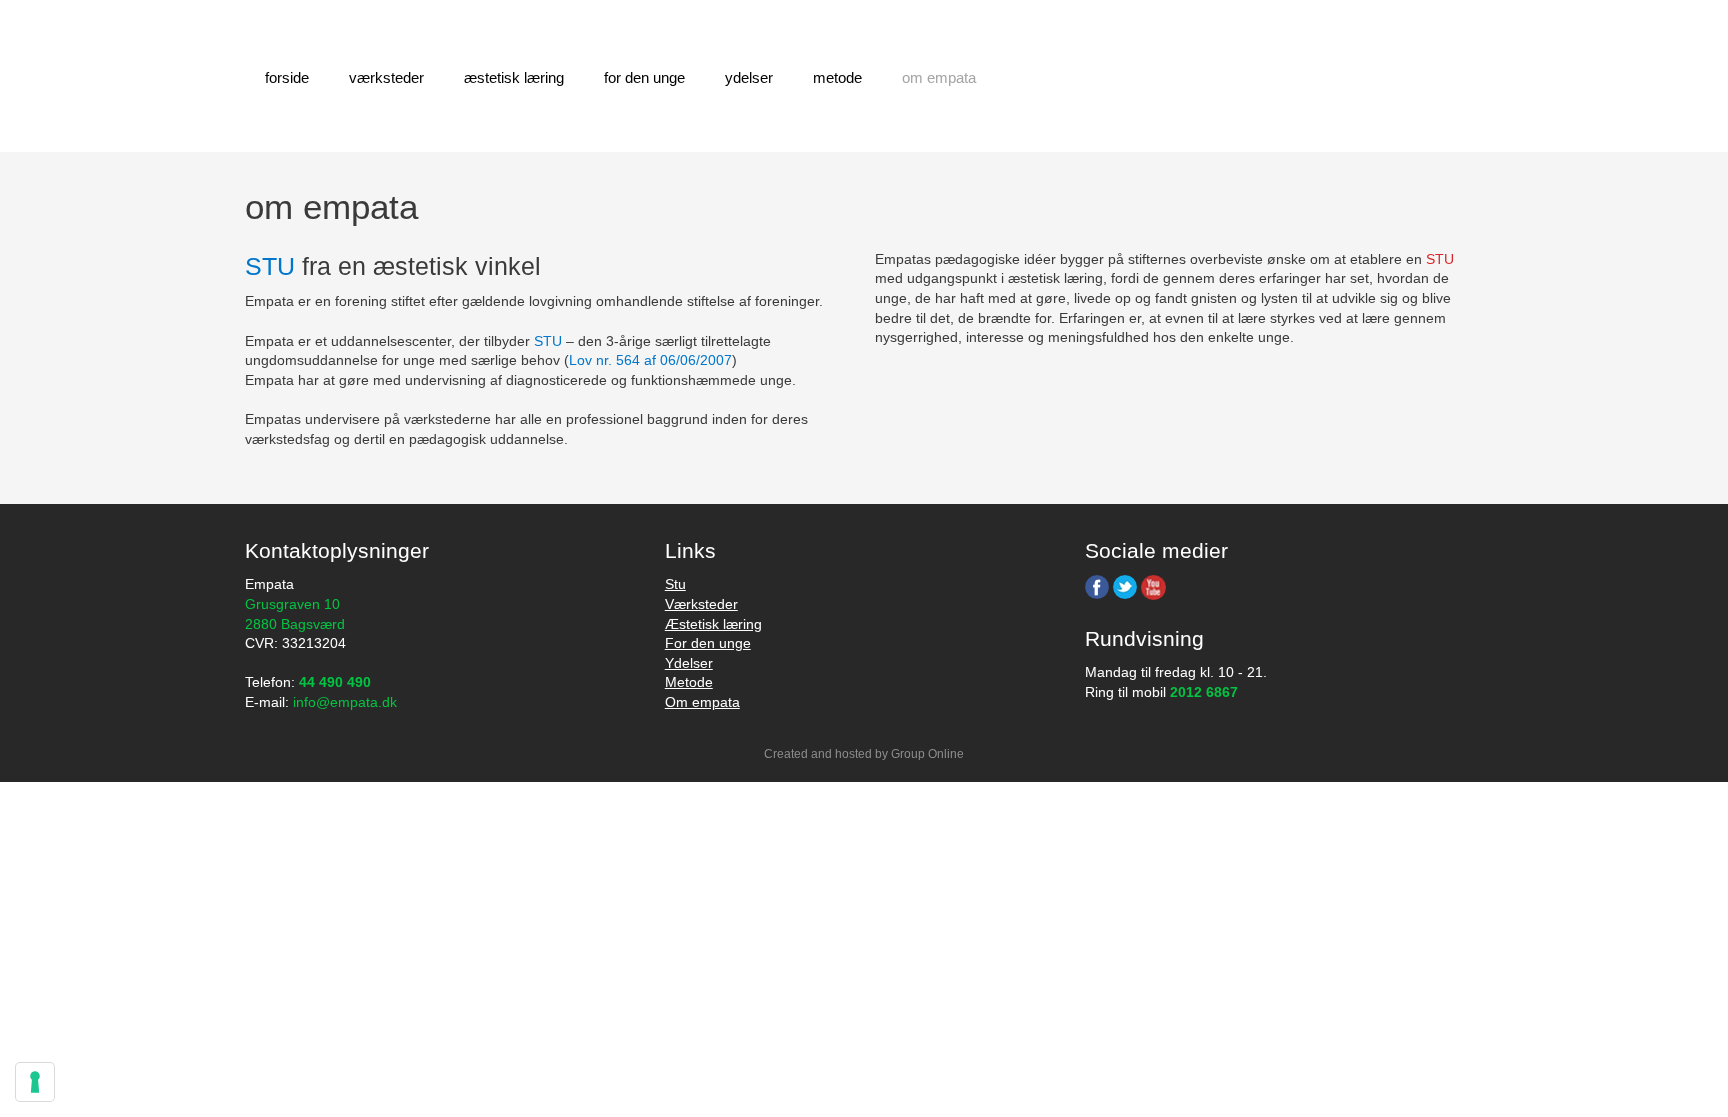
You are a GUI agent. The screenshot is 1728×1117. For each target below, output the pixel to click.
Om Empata (939, 77)
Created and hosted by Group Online (864, 754)
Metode (837, 77)
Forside (287, 77)
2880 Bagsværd (295, 624)
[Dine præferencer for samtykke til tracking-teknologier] (35, 1082)
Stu (675, 584)
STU (1440, 259)
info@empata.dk (345, 702)
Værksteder (386, 77)
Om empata (702, 702)
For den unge (644, 77)
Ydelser (749, 77)
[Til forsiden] (1284, 76)
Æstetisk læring (514, 77)
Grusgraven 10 (292, 604)
